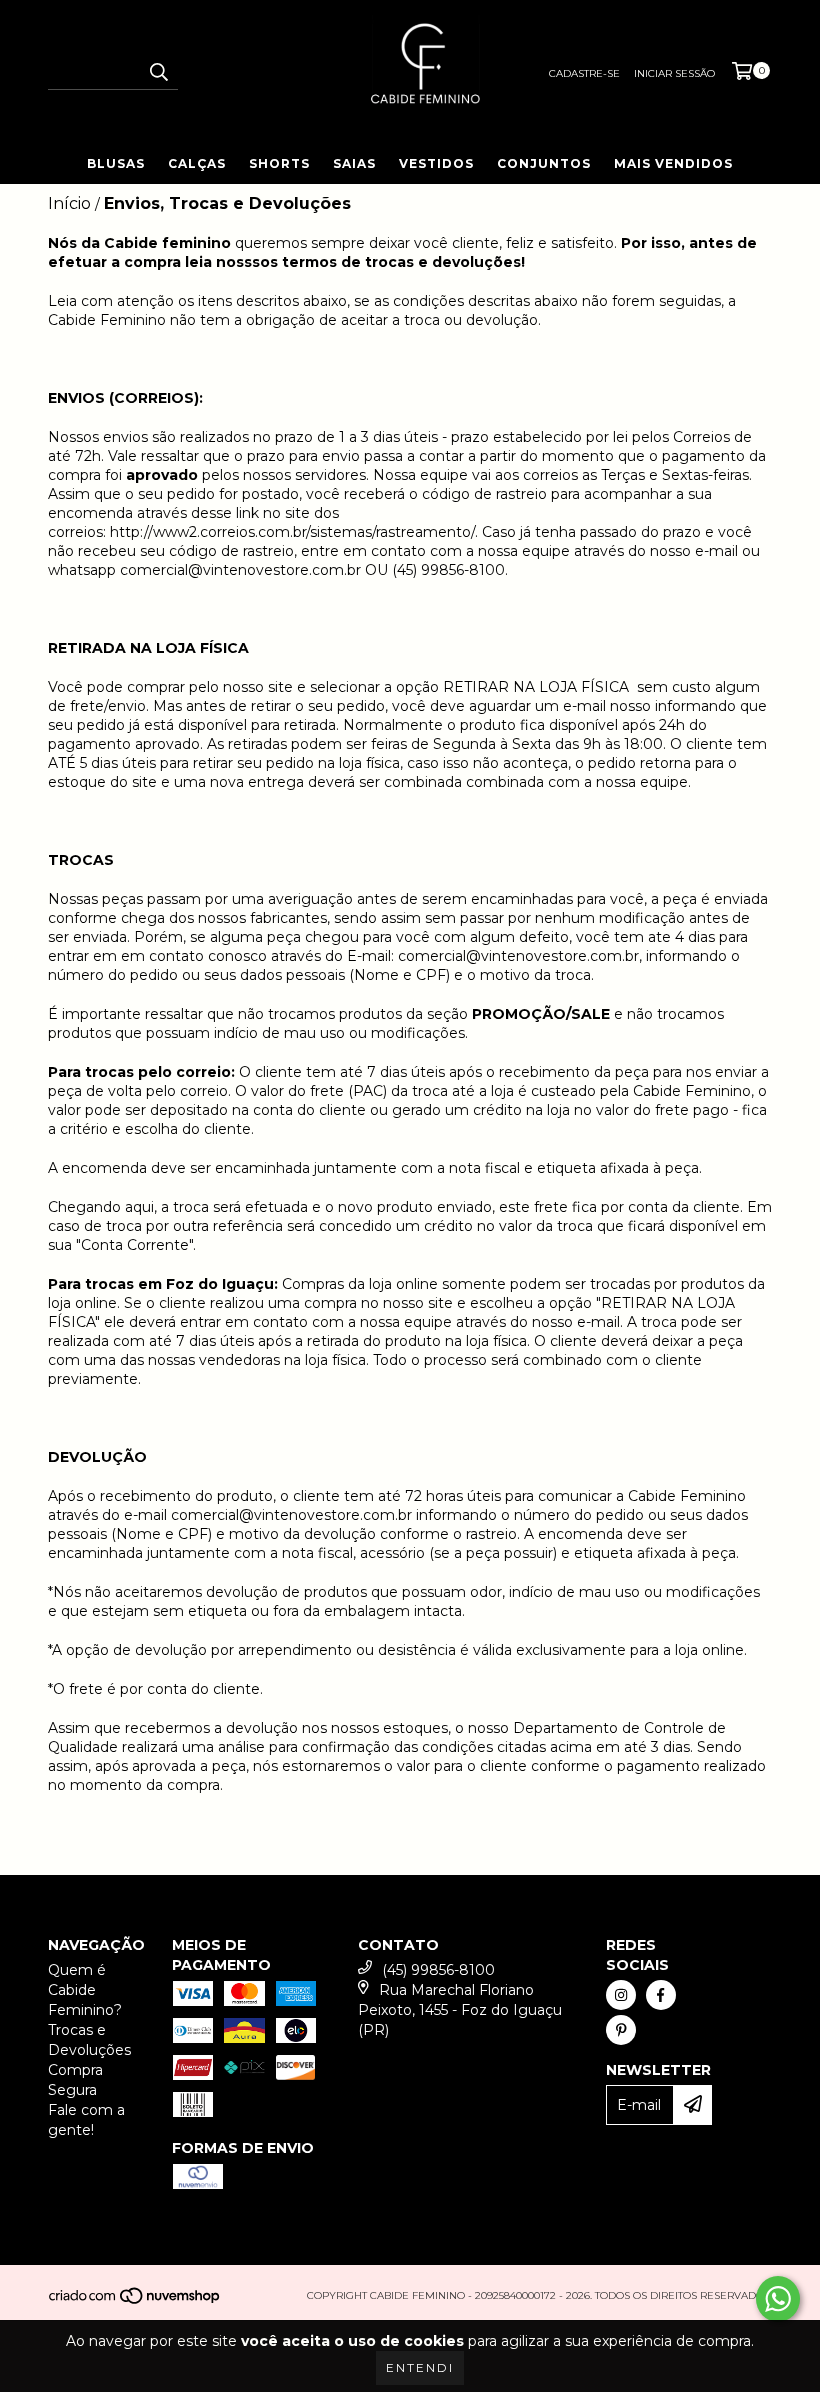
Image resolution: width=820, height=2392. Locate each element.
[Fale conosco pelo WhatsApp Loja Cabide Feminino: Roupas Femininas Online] (778, 2299)
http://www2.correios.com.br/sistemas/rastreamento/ (292, 532)
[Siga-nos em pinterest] (621, 2030)
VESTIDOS (436, 163)
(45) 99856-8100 (438, 1970)
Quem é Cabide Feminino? (85, 1990)
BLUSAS (116, 163)
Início (69, 203)
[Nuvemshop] (135, 2301)
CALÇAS (197, 163)
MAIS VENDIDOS (673, 163)
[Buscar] (158, 72)
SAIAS (354, 163)
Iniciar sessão (674, 73)
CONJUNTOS (544, 163)
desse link (225, 513)
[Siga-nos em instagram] (621, 1995)
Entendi (420, 2367)
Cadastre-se (584, 73)
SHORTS (279, 163)
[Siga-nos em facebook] (661, 1995)
